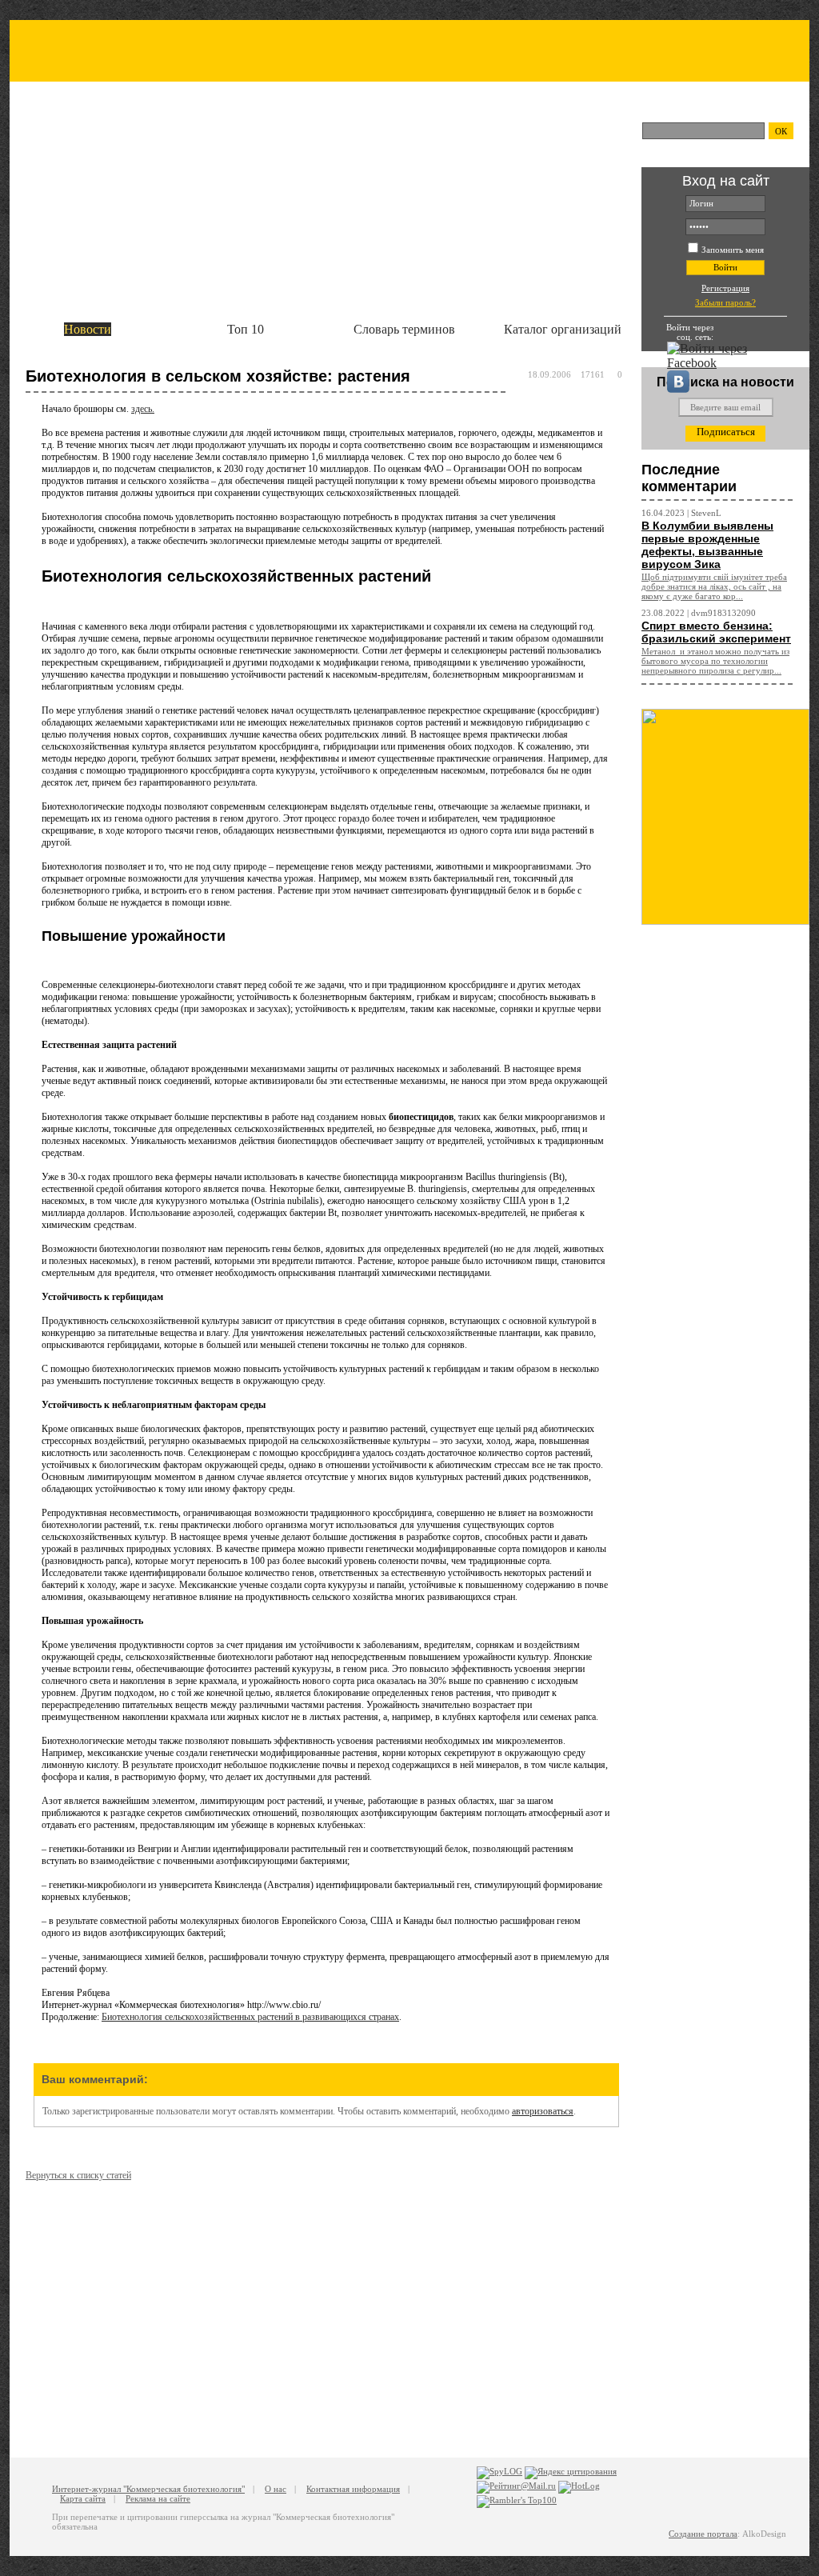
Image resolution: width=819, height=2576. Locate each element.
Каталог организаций (563, 329)
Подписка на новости (725, 382)
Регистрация (725, 288)
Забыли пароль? (725, 302)
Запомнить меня (733, 250)
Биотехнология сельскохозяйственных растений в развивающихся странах (250, 2017)
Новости (88, 329)
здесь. (143, 409)
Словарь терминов (404, 329)
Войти (725, 267)
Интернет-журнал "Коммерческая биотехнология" (148, 2489)
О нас (276, 2489)
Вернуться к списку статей (78, 2175)
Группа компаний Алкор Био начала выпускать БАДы (231, 203)
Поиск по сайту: (687, 110)
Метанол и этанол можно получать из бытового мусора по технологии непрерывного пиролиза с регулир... (715, 661)
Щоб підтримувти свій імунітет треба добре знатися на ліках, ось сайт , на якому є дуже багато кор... (714, 586)
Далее (634, 237)
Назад (17, 237)
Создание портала (703, 2534)
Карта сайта (83, 2498)
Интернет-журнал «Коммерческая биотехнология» (248, 126)
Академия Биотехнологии (109, 184)
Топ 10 (246, 329)
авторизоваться (543, 2111)
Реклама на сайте (158, 2498)
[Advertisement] (725, 1185)
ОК (781, 131)
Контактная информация (353, 2489)
